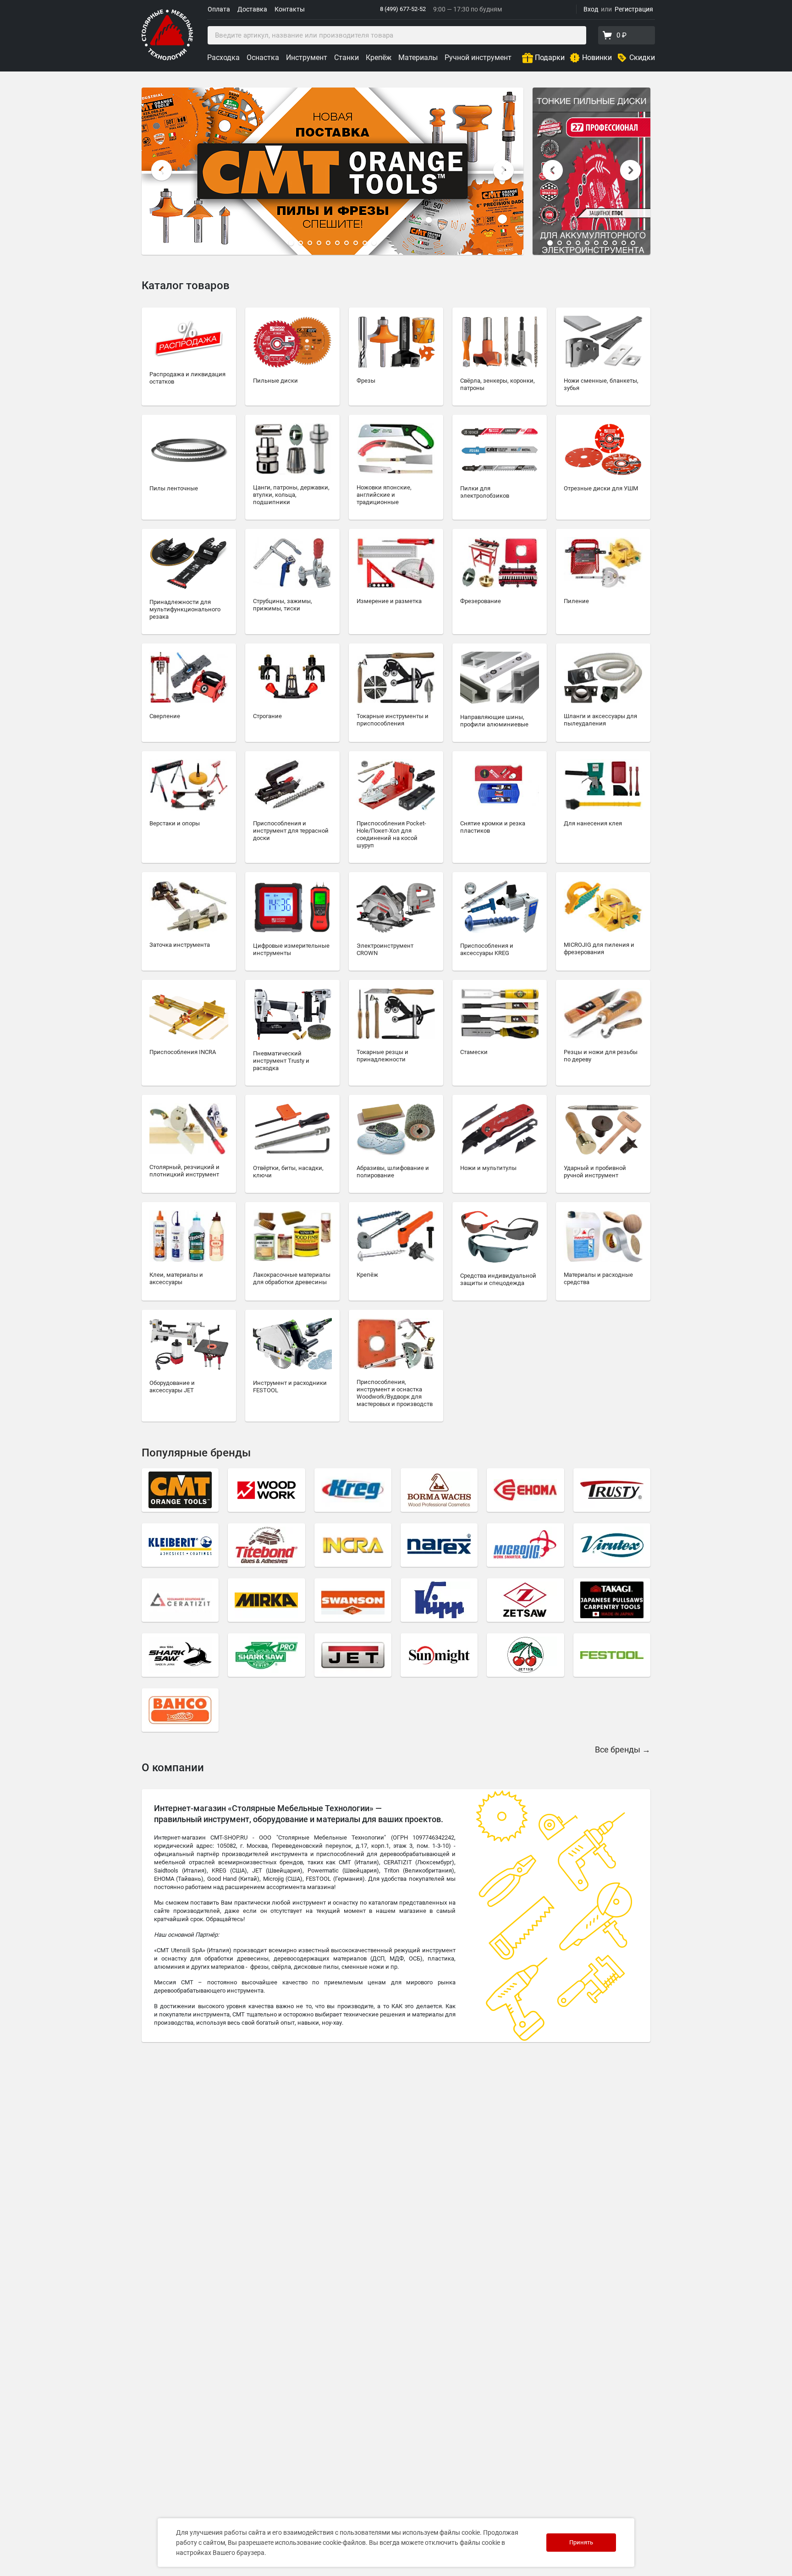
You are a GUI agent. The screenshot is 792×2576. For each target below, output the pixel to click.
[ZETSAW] (525, 1600)
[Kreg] (353, 1490)
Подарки (550, 58)
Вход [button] (591, 9)
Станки (346, 58)
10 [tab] (374, 243)
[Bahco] (180, 1710)
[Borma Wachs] (439, 1490)
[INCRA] (353, 1545)
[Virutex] (612, 1545)
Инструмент (307, 58)
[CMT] (180, 1490)
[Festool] (612, 1655)
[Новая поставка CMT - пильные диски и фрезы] (333, 171)
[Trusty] (612, 1490)
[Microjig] (525, 1545)
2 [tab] (301, 243)
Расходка (223, 58)
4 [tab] (319, 243)
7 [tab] (346, 243)
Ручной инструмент (478, 58)
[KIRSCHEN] (525, 1655)
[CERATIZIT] (180, 1600)
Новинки (597, 58)
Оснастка (263, 58)
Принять (581, 2542)
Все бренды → (623, 1749)
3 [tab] (310, 243)
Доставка (252, 9)
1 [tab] (291, 243)
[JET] (353, 1655)
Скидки (642, 58)
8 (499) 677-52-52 (403, 9)
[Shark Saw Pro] (266, 1655)
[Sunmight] (439, 1655)
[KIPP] (439, 1600)
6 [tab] (337, 243)
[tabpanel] (333, 171)
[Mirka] (266, 1600)
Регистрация (634, 9)
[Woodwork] (266, 1490)
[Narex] (439, 1545)
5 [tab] (328, 243)
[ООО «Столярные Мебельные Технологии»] (167, 58)
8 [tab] (356, 243)
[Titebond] (266, 1545)
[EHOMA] (525, 1490)
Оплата (219, 9)
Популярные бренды (196, 1453)
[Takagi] (612, 1600)
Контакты (290, 9)
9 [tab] (365, 243)
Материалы (418, 58)
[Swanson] (353, 1600)
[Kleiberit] (180, 1545)
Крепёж (379, 58)
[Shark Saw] (180, 1655)
